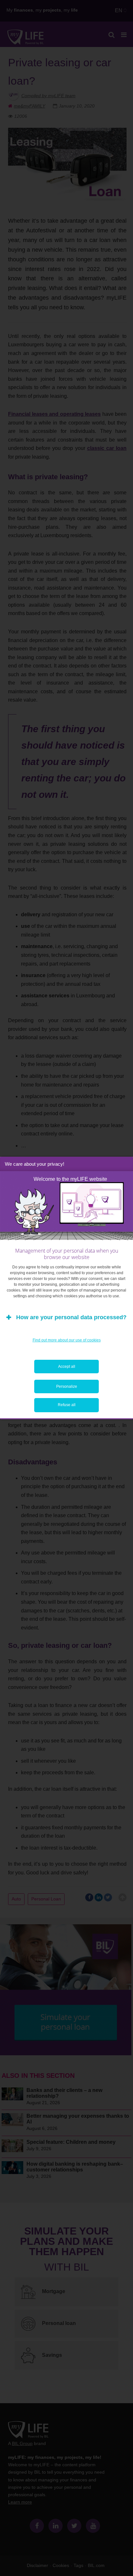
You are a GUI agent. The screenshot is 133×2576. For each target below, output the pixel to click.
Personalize (67, 1386)
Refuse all (67, 1405)
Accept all (67, 1367)
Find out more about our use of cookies (67, 1340)
